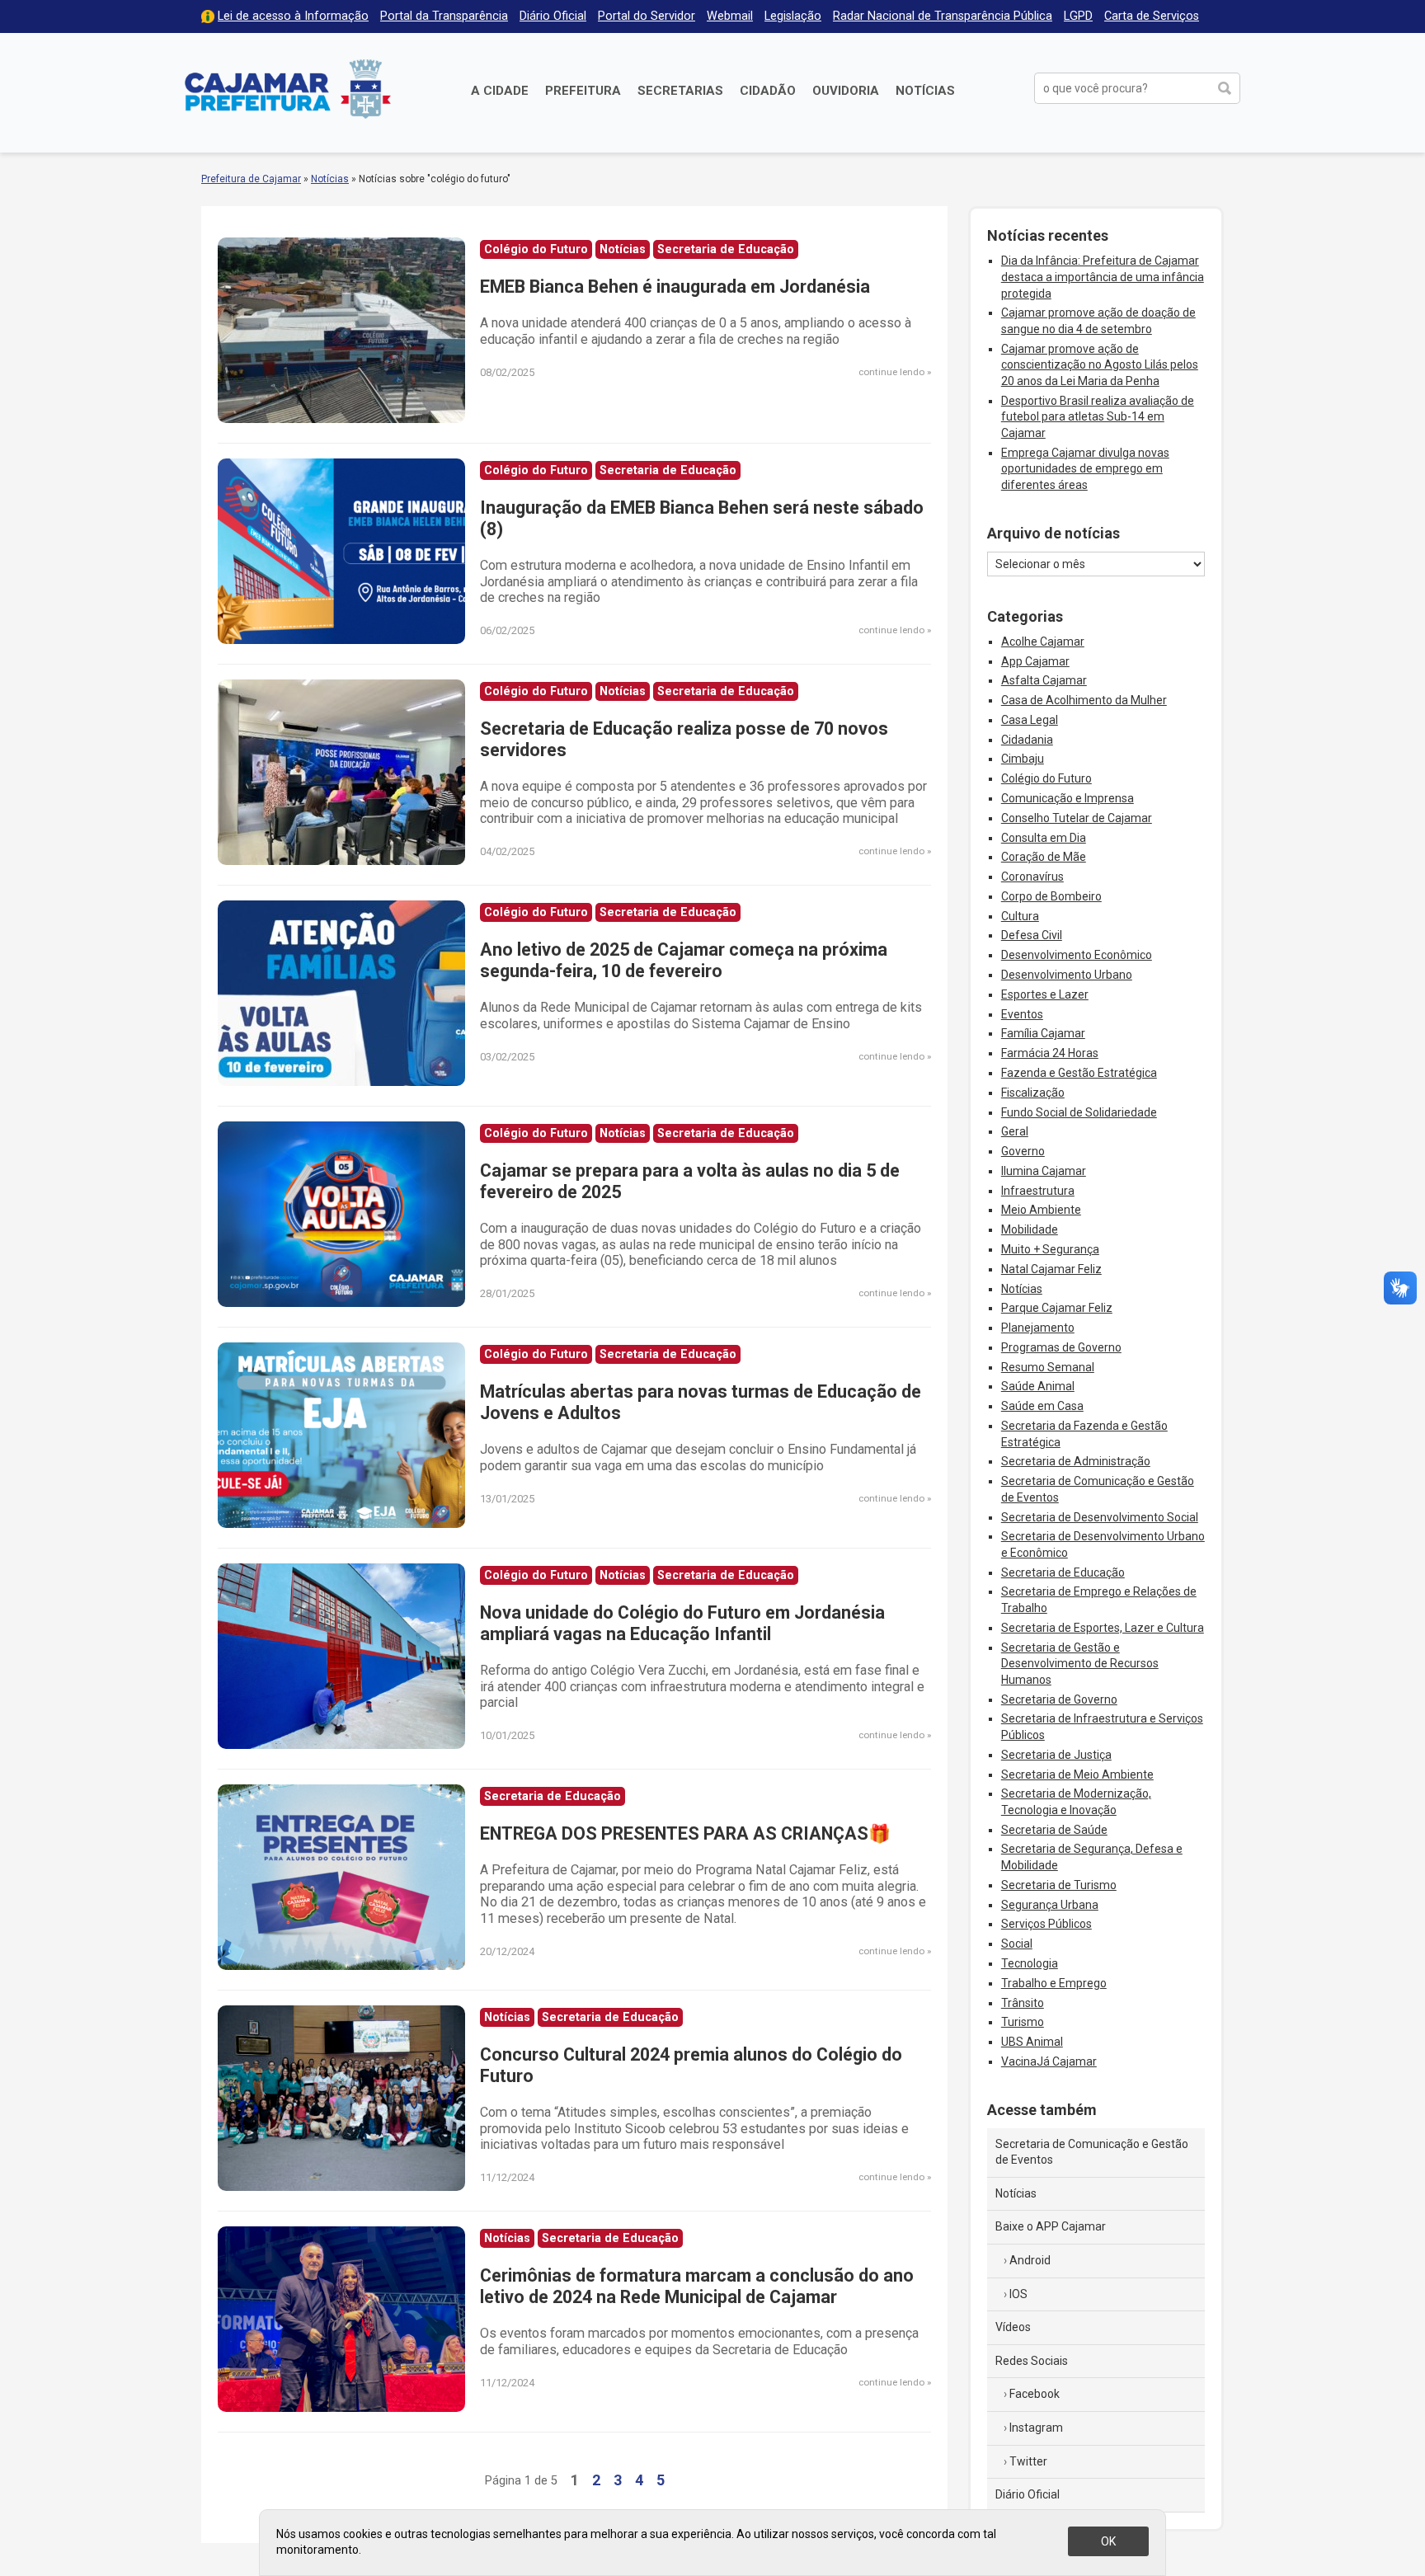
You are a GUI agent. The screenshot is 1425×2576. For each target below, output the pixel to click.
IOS (1018, 2294)
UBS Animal (1032, 2042)
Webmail (730, 16)
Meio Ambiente (1041, 1210)
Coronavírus (1032, 877)
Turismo (1023, 2022)
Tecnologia (1030, 1963)
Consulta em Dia (1044, 838)
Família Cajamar (1043, 1033)
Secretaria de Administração (1076, 1461)
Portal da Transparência (444, 16)
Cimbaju (1023, 759)
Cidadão (768, 91)
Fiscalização (1033, 1093)
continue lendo (891, 372)
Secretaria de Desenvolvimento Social (1100, 1517)
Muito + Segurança (1050, 1249)
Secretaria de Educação (1063, 1572)
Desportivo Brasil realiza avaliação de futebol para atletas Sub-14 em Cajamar (1098, 417)
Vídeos (1013, 2327)
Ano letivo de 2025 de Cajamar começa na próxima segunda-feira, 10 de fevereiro (684, 960)
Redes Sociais (1032, 2361)
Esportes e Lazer (1045, 994)
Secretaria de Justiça (1056, 1755)
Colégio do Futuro (1046, 778)
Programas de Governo (1061, 1347)
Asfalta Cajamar (1044, 680)
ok (1108, 2541)
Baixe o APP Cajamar (1051, 2226)
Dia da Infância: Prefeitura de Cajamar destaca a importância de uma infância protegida (1103, 277)
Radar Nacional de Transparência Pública (943, 16)
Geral (1015, 1131)
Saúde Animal (1038, 1386)
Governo (1023, 1151)
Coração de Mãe (1044, 857)
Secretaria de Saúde (1054, 1830)
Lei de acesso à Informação (293, 16)
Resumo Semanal (1048, 1367)
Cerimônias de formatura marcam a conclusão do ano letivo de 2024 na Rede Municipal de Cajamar (697, 2286)
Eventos (1022, 1014)
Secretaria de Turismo (1059, 1885)
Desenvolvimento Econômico (1077, 955)
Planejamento (1038, 1328)
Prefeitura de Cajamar (288, 89)
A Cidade (500, 91)
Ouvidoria (846, 91)
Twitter (1028, 2461)
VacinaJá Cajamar (1049, 2061)
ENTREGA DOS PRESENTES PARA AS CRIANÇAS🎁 (685, 1833)
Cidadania (1027, 740)
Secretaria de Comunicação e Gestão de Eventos (1092, 2152)
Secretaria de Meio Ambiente (1077, 1775)
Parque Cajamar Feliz (1057, 1308)
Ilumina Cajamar (1044, 1171)
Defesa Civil (1032, 935)
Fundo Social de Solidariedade (1079, 1112)
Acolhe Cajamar (1043, 642)
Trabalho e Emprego (1054, 1983)
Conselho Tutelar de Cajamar (1077, 818)
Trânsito (1023, 2003)
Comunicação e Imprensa (1068, 798)
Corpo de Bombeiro (1051, 896)
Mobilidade (1030, 1229)
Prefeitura (583, 91)
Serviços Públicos (1046, 1924)
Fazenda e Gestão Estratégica (1079, 1073)
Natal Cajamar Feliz (1051, 1269)
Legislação (793, 16)
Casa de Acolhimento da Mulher (1084, 700)
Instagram (1036, 2428)
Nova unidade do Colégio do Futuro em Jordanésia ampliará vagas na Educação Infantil (682, 1623)
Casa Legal (1030, 720)
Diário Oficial (553, 16)
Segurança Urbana (1050, 1905)
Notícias (925, 91)
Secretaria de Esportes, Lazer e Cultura (1103, 1628)
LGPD (1078, 16)
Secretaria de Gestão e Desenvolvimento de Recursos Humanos (1080, 1664)
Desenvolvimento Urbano (1067, 975)
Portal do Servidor (647, 16)
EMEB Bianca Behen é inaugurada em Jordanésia (675, 287)
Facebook (1035, 2394)
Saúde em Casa (1042, 1406)
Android (1030, 2260)
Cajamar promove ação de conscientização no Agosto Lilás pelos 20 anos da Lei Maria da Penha (1100, 365)
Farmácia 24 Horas (1050, 1053)
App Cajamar (1035, 661)
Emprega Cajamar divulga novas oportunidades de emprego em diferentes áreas (1085, 469)
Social (1017, 1944)
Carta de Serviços (1152, 16)
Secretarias (680, 91)
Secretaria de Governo (1059, 1699)
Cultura (1020, 916)
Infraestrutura (1038, 1191)
